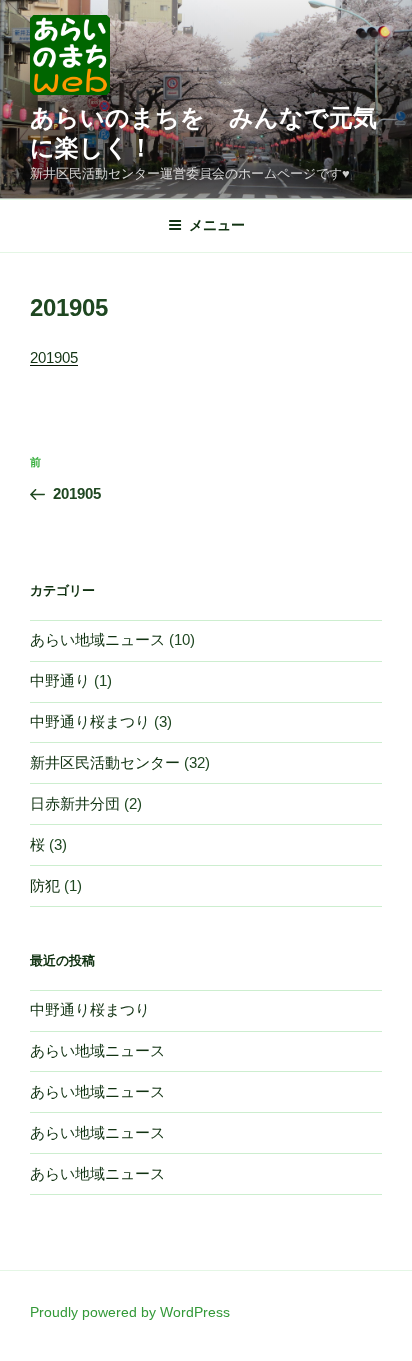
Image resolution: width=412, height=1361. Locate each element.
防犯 (45, 885)
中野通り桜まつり (90, 721)
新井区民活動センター (105, 762)
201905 (54, 357)
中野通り (60, 680)
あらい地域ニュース (97, 639)
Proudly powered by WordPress (130, 1312)
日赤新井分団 (75, 803)
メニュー (217, 225)
